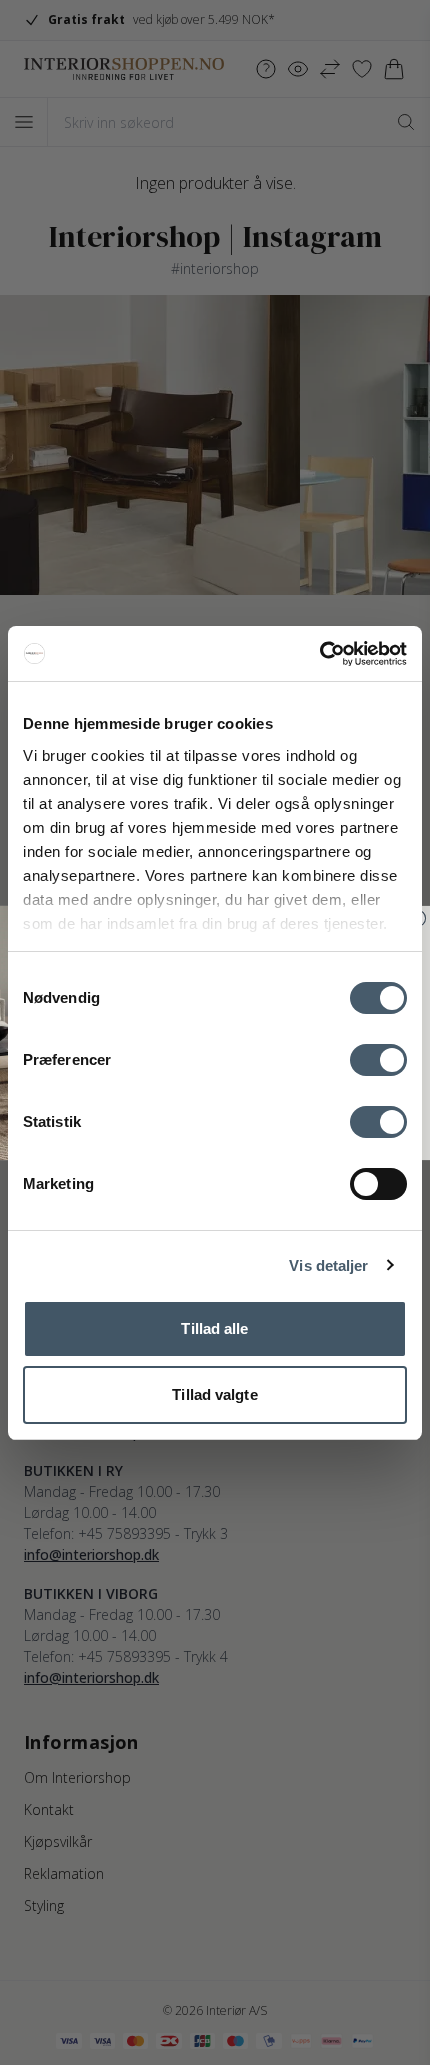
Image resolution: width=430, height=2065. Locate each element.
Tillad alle (214, 1328)
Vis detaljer (328, 1265)
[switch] (378, 1060)
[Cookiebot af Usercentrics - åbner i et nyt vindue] (319, 654)
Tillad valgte (214, 1394)
